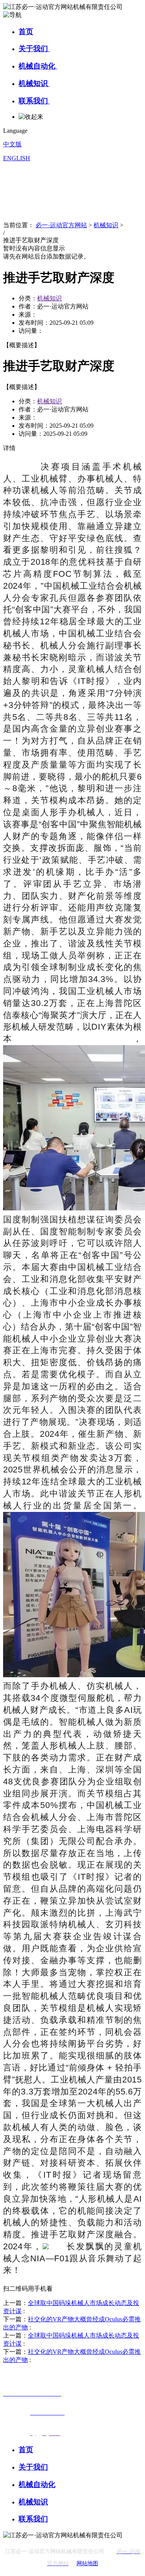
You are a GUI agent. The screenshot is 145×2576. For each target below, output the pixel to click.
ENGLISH (17, 158)
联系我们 (34, 101)
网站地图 (87, 2563)
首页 (26, 32)
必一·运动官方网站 (61, 225)
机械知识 (34, 83)
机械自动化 (38, 66)
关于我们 (34, 49)
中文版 (12, 144)
